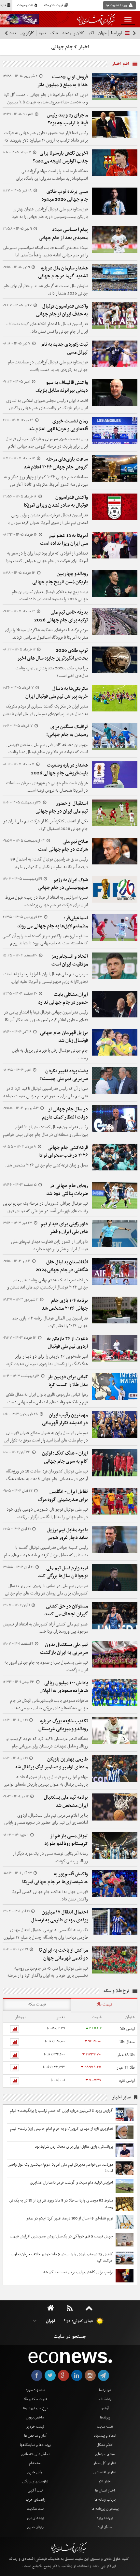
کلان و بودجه (73, 33)
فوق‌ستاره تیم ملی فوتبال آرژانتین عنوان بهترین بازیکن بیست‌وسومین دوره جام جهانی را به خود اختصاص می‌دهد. (50, 217)
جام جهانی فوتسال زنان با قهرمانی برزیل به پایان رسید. (50, 1054)
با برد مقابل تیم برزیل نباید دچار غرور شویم (67, 1534)
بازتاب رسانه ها (105, 2500)
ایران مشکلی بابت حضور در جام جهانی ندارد (63, 998)
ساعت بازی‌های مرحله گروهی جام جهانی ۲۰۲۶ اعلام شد (56, 463)
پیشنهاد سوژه (35, 2390)
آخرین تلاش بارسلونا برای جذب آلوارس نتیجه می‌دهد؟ (60, 157)
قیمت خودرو (35, 2427)
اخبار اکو (105, 2481)
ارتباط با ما (105, 2399)
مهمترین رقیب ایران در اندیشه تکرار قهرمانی (65, 1419)
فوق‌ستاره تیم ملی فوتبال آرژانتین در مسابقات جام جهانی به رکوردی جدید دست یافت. (48, 366)
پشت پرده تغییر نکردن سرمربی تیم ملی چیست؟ (64, 1075)
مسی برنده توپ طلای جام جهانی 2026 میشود (65, 195)
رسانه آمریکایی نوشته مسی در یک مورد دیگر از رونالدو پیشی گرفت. (50, 1857)
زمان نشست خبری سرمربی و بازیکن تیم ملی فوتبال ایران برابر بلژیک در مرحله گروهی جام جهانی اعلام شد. (47, 446)
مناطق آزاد (105, 2527)
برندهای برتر (35, 2518)
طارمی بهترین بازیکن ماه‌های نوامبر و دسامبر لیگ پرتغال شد (51, 1763)
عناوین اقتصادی (105, 2472)
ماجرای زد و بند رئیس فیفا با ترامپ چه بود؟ (67, 119)
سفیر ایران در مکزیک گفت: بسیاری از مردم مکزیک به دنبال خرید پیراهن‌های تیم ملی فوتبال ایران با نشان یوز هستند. (45, 714)
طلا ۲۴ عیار (126, 2068)
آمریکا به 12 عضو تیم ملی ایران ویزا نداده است (64, 540)
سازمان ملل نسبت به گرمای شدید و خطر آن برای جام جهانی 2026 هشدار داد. (46, 290)
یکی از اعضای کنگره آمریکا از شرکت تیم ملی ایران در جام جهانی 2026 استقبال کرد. (46, 825)
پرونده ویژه (105, 2518)
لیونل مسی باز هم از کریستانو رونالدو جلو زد (66, 1840)
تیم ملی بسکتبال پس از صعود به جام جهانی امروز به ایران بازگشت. (46, 1666)
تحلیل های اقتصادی (35, 2454)
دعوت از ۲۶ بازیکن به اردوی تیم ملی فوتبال (67, 1343)
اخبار (84, 47)
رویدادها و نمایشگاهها (35, 2445)
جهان (102, 33)
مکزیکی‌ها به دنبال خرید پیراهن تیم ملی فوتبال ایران (57, 693)
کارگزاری (27, 33)
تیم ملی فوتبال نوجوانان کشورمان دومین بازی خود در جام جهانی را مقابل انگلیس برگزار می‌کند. (47, 1513)
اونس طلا (127, 2029)
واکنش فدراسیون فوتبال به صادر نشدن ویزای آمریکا (56, 501)
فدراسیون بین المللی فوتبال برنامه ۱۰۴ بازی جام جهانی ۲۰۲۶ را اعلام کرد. (50, 1322)
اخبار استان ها (105, 2491)
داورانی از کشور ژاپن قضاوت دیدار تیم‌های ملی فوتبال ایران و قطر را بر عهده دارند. (49, 1245)
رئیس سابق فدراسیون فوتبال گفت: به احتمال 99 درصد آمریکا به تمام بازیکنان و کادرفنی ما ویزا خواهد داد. (49, 867)
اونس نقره (127, 2081)
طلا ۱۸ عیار (126, 2055)
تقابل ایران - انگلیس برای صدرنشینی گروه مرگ (63, 1496)
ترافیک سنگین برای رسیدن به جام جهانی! (67, 731)
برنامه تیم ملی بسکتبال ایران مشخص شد (66, 1801)
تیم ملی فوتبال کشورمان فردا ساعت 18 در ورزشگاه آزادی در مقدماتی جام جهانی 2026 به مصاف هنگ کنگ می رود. (47, 1479)
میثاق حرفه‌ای (105, 2454)
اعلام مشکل (105, 2445)
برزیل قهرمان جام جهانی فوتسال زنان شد (64, 1037)
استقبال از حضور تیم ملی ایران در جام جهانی (62, 807)
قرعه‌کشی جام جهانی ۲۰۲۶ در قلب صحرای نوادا (63, 1151)
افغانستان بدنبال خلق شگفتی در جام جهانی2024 (62, 1266)
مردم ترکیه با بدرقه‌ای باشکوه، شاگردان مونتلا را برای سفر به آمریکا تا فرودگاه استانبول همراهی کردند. (46, 634)
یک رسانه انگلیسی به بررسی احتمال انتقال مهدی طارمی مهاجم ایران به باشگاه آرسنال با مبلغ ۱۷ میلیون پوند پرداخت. (46, 1937)
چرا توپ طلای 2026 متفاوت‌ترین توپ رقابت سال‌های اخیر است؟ (52, 672)
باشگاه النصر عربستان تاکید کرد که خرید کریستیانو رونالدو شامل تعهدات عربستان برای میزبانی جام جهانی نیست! (47, 1746)
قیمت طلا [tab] (104, 2004)
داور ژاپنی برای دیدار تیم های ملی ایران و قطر (64, 1228)
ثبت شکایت (35, 2509)
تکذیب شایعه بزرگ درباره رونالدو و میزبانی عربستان (63, 1725)
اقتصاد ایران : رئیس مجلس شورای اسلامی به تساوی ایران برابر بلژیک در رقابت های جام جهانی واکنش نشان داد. (47, 408)
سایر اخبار (121, 2097)
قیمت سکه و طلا (35, 2399)
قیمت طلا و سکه (54, 6)
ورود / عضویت (119, 6)
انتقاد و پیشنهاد (105, 2436)
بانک (54, 33)
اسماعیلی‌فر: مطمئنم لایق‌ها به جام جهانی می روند (53, 922)
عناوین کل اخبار (105, 2463)
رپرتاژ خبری (35, 2527)
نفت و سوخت (26, 6)
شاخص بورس (35, 2417)
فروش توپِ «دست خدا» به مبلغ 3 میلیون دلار (63, 81)
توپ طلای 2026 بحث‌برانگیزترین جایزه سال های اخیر (52, 654)
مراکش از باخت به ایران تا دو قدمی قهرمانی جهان (63, 1954)
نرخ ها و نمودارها (35, 2408)
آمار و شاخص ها (35, 2436)
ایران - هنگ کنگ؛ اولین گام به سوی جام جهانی (65, 1457)
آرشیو (105, 2408)
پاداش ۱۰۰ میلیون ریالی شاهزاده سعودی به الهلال (64, 1687)
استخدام (35, 2463)
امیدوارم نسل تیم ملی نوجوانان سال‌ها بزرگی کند (63, 1572)
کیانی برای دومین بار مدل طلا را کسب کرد (68, 1381)
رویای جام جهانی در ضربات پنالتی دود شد (67, 1190)
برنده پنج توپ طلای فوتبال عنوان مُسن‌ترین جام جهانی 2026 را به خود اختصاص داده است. (50, 596)
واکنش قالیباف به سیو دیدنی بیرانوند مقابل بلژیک (62, 387)
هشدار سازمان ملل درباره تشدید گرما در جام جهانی (63, 272)
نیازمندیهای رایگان (35, 2481)
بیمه (42, 33)
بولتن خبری (35, 2472)
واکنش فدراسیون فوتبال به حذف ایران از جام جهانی (62, 310)
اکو (91, 33)
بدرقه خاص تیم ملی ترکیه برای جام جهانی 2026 (61, 616)
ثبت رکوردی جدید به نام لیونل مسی (65, 348)
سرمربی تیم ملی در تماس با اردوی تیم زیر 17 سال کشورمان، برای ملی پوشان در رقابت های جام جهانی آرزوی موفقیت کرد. (46, 1593)
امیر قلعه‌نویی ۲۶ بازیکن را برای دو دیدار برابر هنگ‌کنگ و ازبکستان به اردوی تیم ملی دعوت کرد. (47, 1360)
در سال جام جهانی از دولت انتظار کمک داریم (65, 1113)
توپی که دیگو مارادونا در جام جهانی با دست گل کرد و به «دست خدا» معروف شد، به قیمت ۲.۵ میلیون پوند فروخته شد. (46, 102)
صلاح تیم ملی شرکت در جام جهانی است (63, 846)
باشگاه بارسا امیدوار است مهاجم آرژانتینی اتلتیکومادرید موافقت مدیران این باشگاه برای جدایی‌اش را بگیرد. (52, 179)
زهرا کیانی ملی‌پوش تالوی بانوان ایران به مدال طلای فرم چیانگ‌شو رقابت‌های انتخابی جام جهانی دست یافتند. (47, 1402)
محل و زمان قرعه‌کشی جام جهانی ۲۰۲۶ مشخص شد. (47, 1165)
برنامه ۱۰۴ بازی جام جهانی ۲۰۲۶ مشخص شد (65, 1304)
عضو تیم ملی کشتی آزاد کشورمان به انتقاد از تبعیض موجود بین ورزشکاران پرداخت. (45, 1628)
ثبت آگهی (35, 2491)
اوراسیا (116, 33)
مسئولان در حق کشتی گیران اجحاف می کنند (66, 1610)
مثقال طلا (127, 2042)
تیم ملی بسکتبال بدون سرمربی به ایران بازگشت (64, 1649)
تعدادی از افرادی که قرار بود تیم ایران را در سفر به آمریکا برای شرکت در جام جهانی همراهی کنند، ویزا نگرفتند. (47, 561)
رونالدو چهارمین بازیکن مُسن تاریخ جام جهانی (60, 578)
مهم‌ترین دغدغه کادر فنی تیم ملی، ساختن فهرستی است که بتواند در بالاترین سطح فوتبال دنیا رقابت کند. (47, 752)
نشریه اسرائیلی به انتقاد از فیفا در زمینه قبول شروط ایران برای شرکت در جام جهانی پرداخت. (47, 901)
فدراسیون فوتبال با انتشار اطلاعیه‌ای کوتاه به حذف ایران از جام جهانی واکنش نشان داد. (47, 328)
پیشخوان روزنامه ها (105, 2509)
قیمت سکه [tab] (37, 2004)
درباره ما (105, 2390)
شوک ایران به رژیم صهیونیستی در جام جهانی (63, 884)
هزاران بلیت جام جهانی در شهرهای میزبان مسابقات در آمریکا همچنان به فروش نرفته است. (47, 787)
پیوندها (105, 2417)
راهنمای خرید (35, 2500)
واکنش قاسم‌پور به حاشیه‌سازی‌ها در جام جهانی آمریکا (55, 1878)
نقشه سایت (105, 2427)
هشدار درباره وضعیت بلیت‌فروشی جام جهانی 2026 (59, 769)
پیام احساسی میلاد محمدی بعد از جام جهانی (63, 234)
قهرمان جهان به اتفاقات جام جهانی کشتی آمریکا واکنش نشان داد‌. (50, 1896)
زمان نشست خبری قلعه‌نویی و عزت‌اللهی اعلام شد (58, 425)
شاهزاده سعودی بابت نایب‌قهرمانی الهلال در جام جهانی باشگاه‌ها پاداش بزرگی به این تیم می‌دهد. (49, 1704)
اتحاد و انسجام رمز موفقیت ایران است (70, 960)
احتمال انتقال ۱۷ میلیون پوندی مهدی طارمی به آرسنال (60, 1916)
